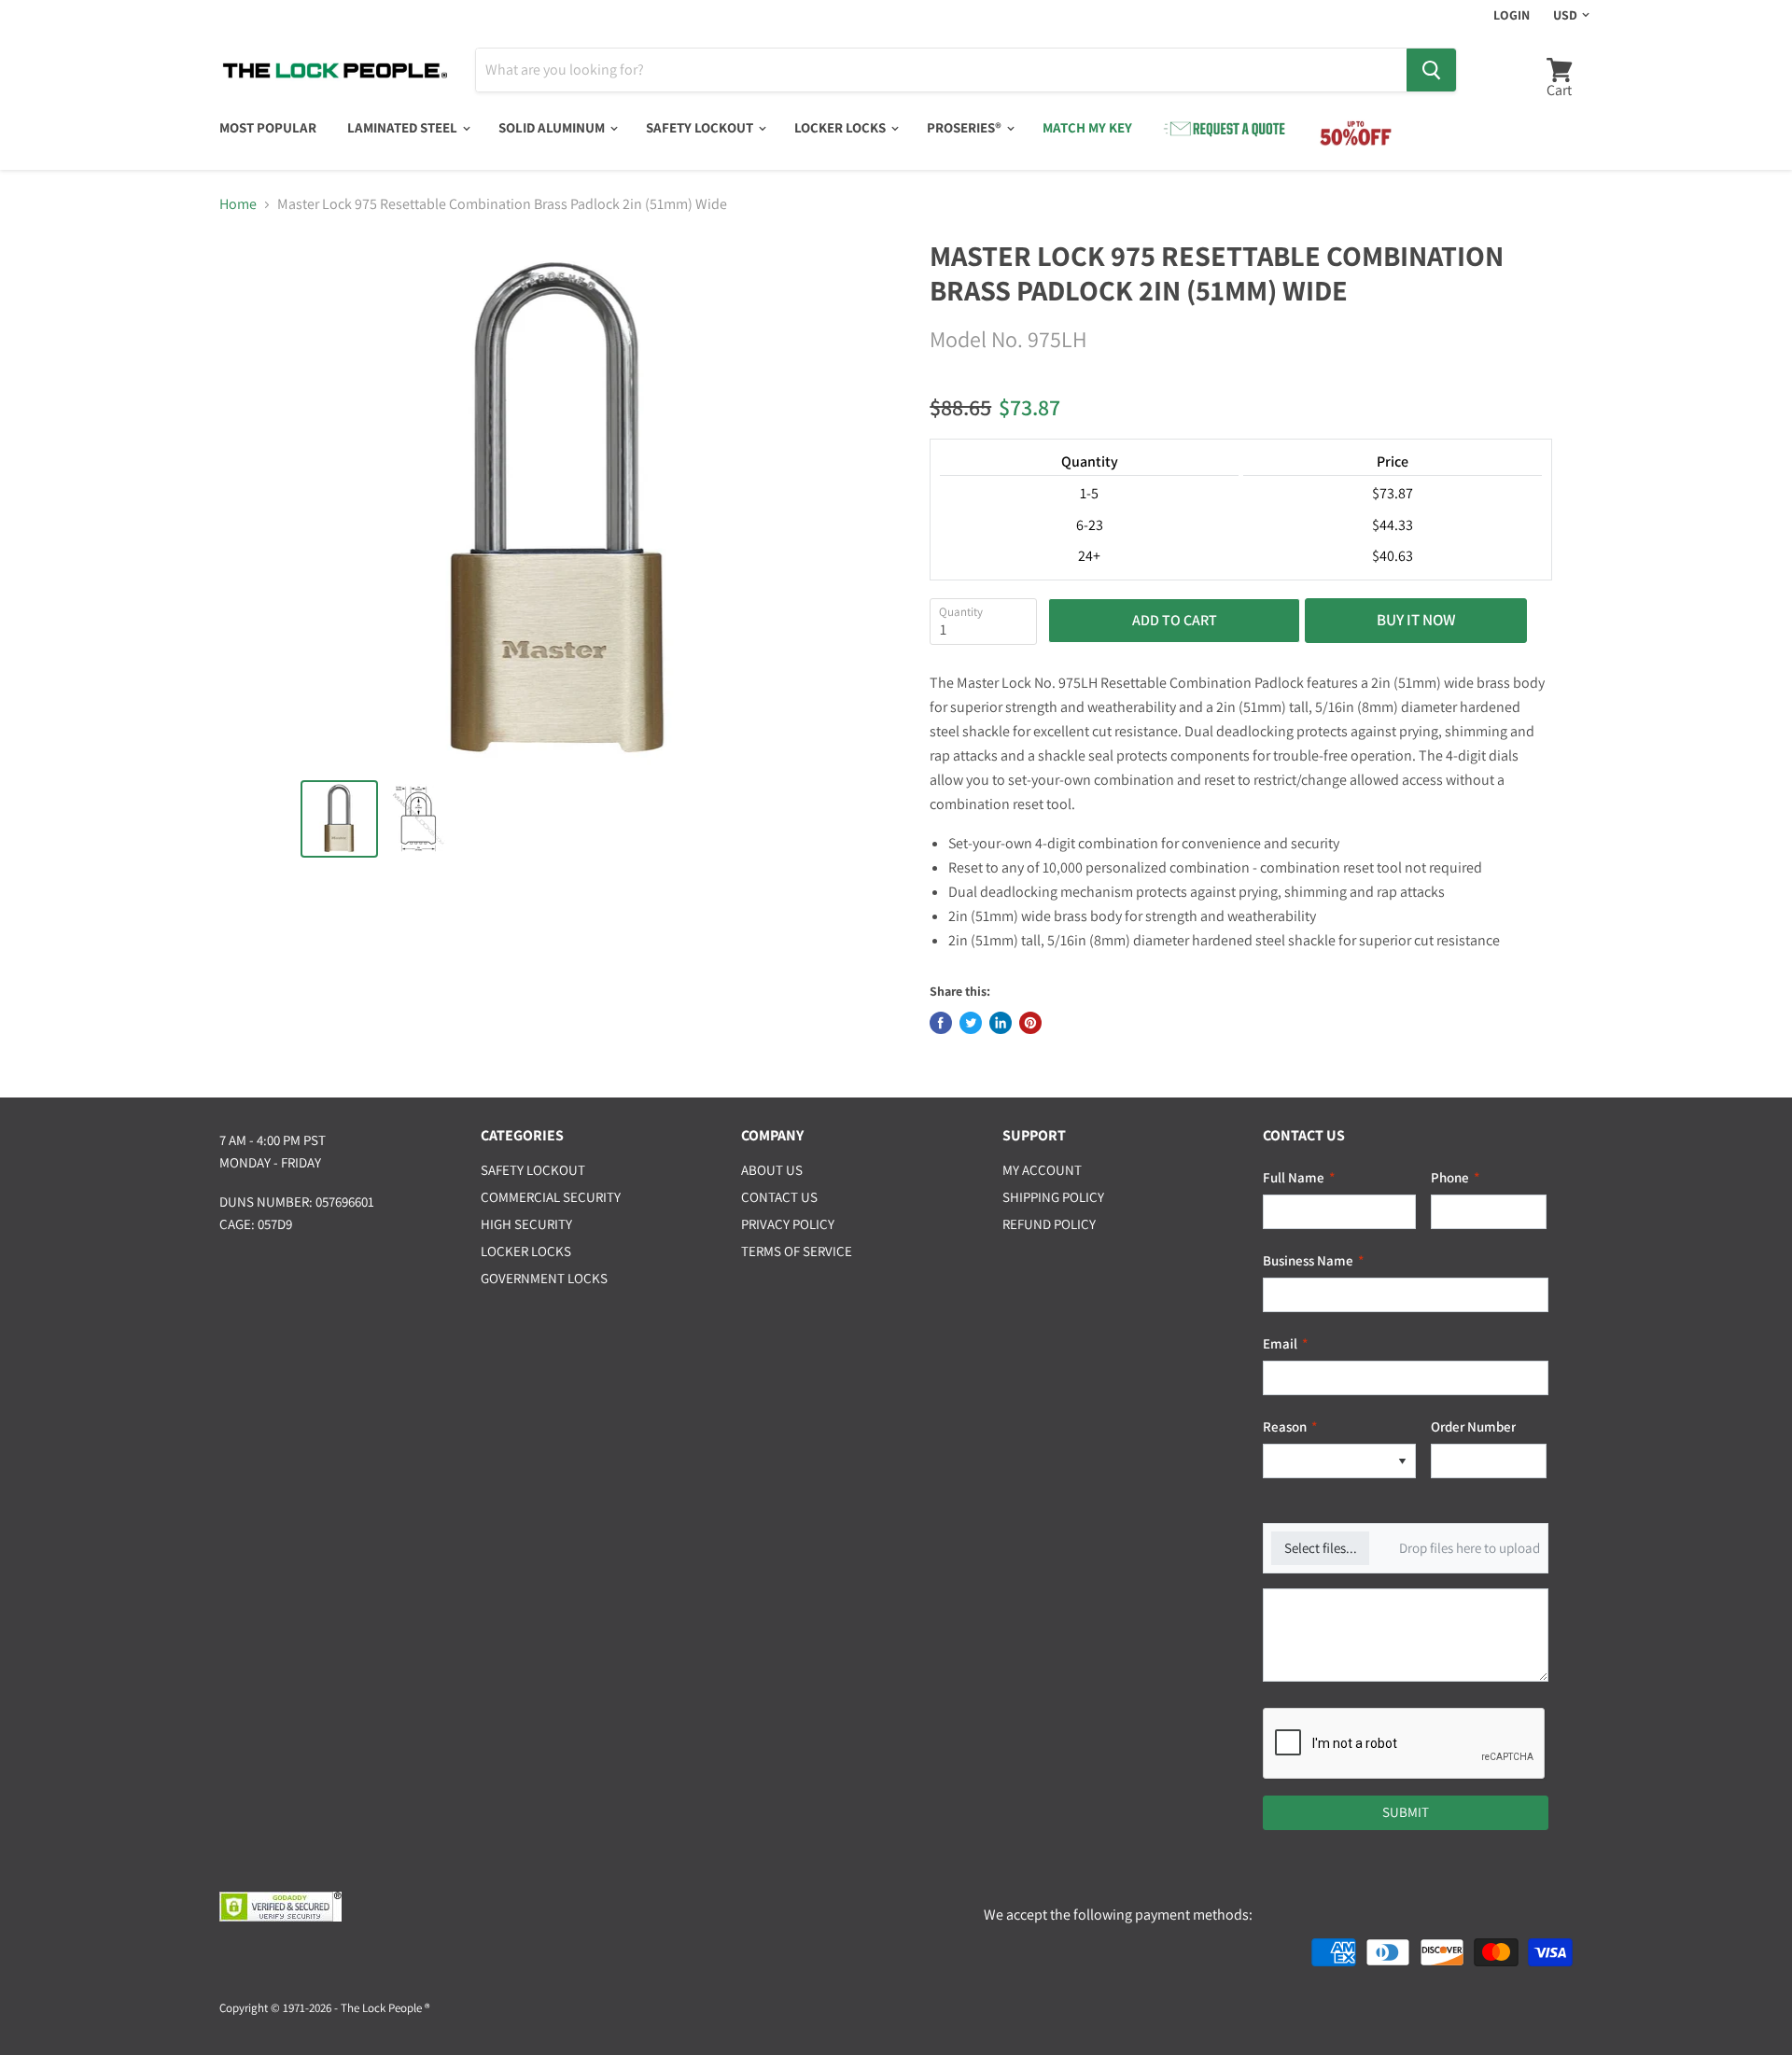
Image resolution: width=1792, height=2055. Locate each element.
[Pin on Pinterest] (1030, 1023)
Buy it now (1416, 620)
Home (238, 204)
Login (1512, 15)
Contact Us (779, 1197)
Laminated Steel (404, 127)
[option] (1326, 1461)
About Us (772, 1170)
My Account (1042, 1170)
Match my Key (1087, 127)
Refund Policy (1049, 1224)
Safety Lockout (701, 127)
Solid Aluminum (553, 127)
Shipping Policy (1053, 1197)
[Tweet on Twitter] (971, 1023)
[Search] (1431, 70)
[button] (1402, 1461)
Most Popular (268, 127)
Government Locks (544, 1278)
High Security (526, 1224)
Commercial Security (551, 1197)
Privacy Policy (788, 1224)
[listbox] (1339, 1461)
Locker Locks (841, 127)
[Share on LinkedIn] (1001, 1023)
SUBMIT (1406, 1812)
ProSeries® (966, 127)
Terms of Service (797, 1251)
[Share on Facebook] (941, 1023)
